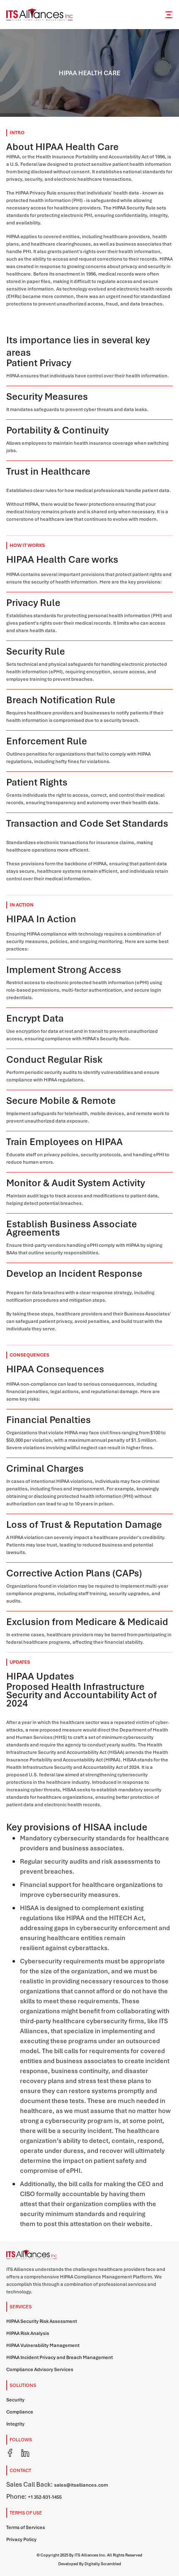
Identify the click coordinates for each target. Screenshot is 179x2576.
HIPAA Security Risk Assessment (42, 2321)
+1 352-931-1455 (45, 2497)
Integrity (15, 2424)
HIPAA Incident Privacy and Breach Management (60, 2357)
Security (15, 2400)
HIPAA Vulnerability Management (43, 2345)
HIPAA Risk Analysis (28, 2333)
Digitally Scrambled (103, 2564)
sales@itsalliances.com (81, 2485)
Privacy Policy (21, 2539)
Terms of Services (26, 2527)
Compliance (20, 2412)
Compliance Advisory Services (40, 2369)
